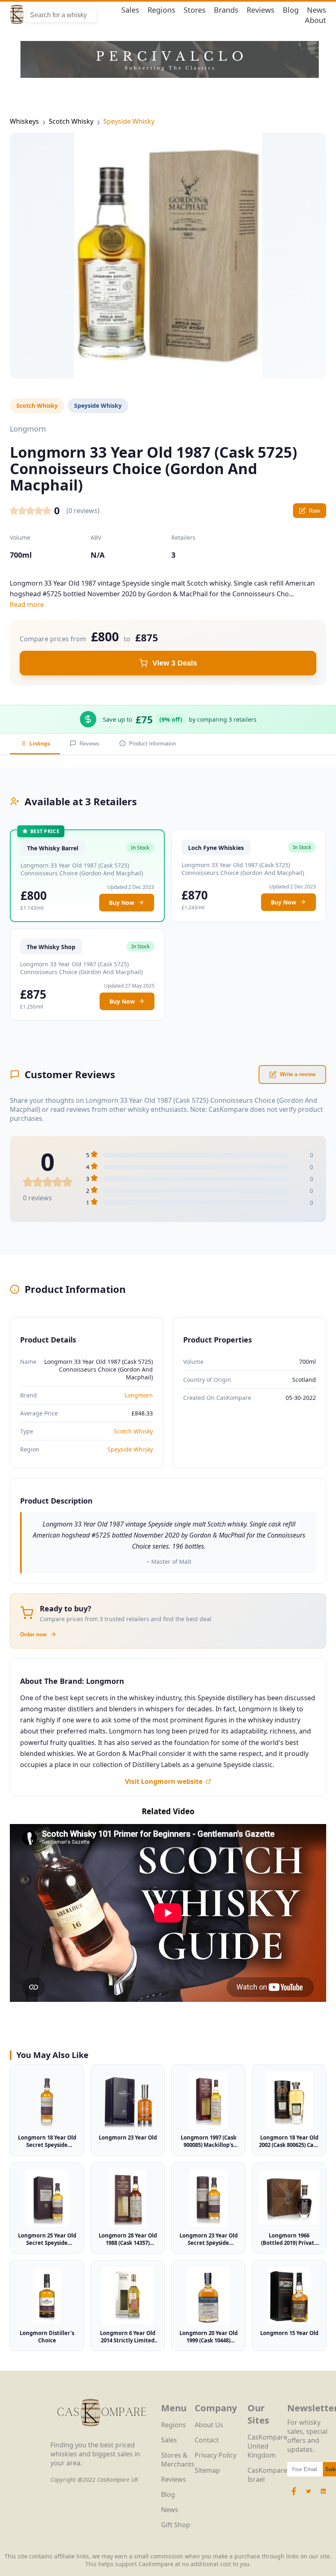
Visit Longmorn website (164, 1781)
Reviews (261, 10)
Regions (161, 10)
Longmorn (139, 1395)
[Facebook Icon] (295, 2495)
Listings (40, 744)
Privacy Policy (216, 2455)
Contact (207, 2440)
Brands (226, 10)
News (317, 10)
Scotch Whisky (71, 121)
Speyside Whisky (129, 121)
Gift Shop (176, 2525)
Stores (195, 10)
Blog (291, 10)
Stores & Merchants (178, 2460)
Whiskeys (24, 121)
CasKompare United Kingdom (267, 2446)
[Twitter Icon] (309, 2495)
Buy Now (122, 903)
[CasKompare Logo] (102, 2436)
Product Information (152, 744)
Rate (314, 511)
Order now (33, 1634)
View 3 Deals (175, 663)
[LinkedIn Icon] (323, 2495)
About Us (209, 2425)
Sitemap (207, 2470)
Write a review (298, 1074)
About (316, 20)
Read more (27, 604)
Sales (130, 10)
